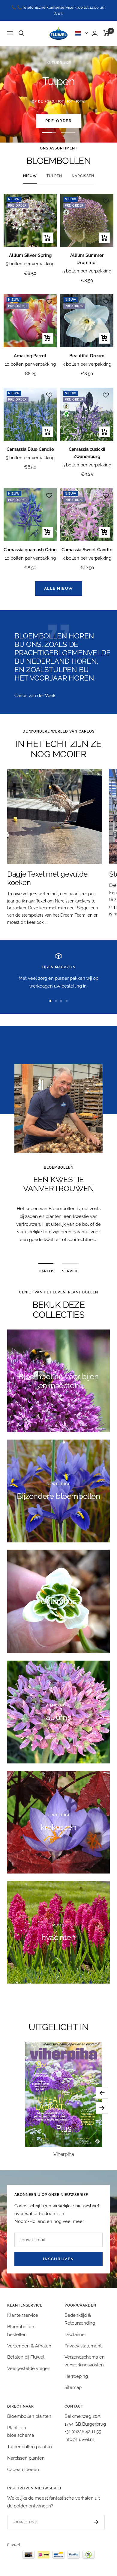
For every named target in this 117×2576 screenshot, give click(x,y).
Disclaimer (75, 2329)
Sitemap (73, 2382)
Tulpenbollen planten (30, 2441)
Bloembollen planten (29, 2411)
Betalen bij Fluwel (26, 2351)
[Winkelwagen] (107, 27)
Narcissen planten (26, 2452)
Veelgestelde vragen (29, 2362)
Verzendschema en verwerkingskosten (85, 2355)
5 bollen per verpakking (30, 258)
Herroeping (76, 2370)
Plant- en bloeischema (21, 2426)
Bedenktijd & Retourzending (80, 2313)
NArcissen (83, 170)
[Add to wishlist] (49, 195)
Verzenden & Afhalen (29, 2340)
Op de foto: (58, 95)
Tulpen (54, 170)
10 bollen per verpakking (30, 358)
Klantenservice (23, 2310)
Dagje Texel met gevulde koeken (47, 873)
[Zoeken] (21, 27)
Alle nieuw (59, 583)
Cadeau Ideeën (23, 2464)
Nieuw (30, 170)
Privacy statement (83, 2340)
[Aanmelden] (96, 2516)
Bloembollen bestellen (21, 2325)
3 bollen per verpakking (87, 358)
